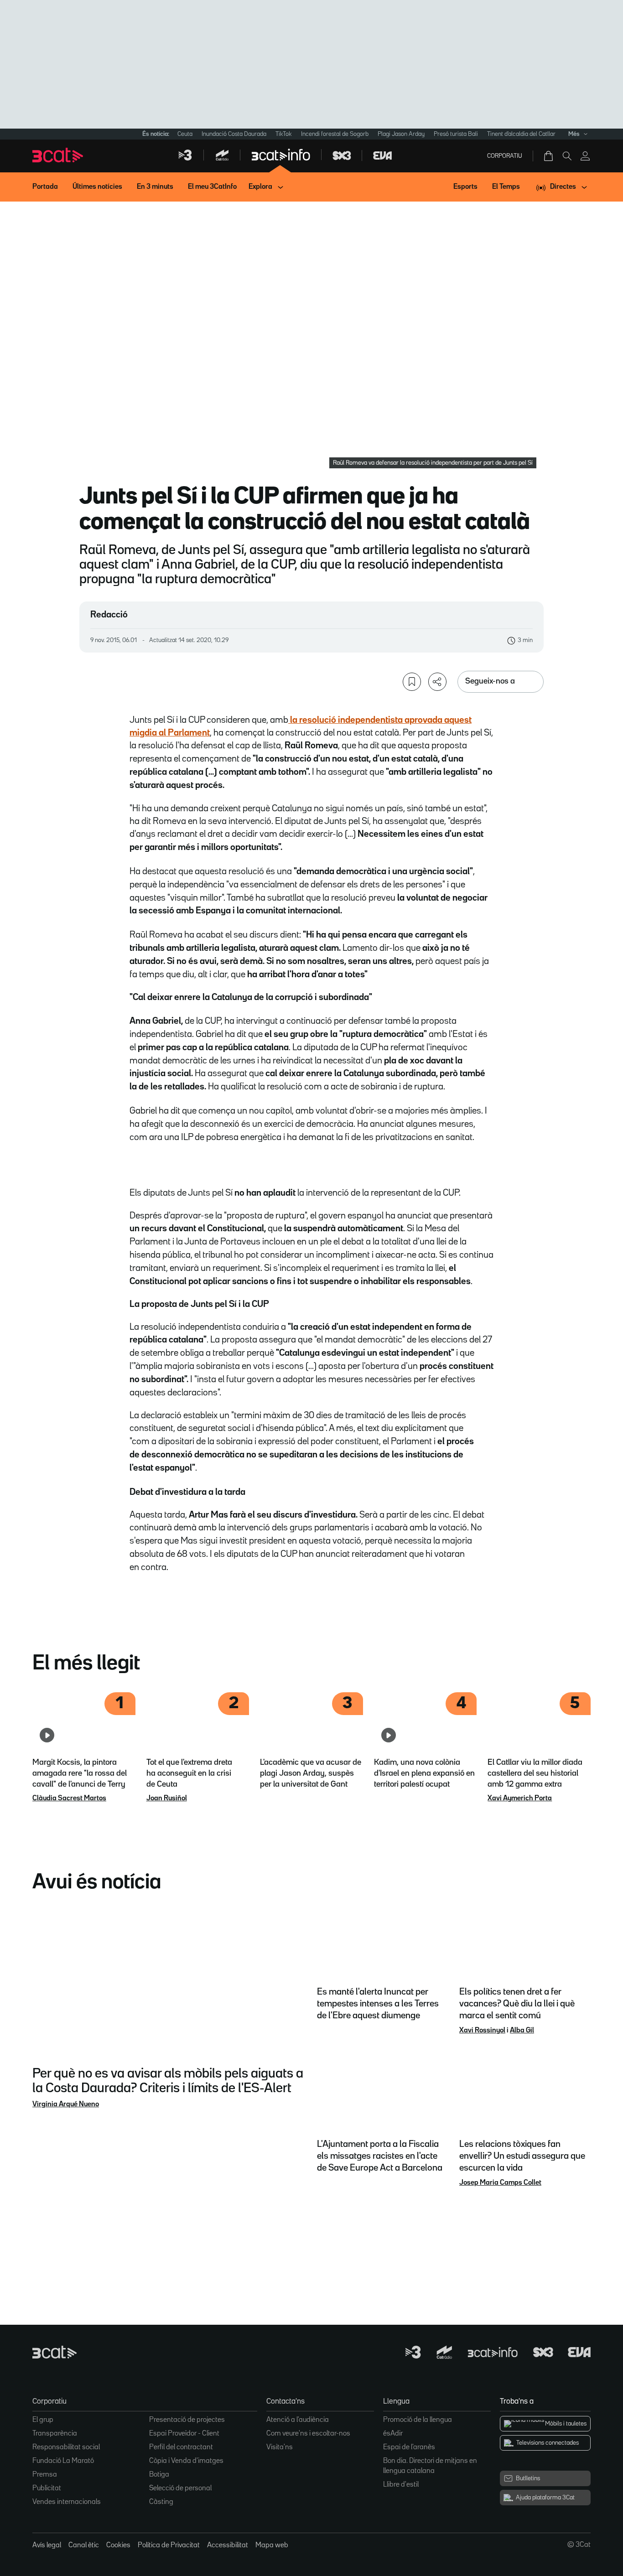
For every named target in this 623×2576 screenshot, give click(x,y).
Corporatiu (505, 156)
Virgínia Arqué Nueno (66, 2104)
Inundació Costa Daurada (234, 134)
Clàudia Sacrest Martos (69, 1799)
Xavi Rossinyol (482, 2031)
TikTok (284, 134)
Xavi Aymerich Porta (520, 1799)
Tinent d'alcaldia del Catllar (521, 134)
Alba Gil (522, 2031)
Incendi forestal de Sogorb (335, 134)
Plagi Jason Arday (401, 134)
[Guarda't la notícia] (412, 682)
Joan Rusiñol (167, 1799)
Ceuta (185, 134)
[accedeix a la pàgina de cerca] (567, 156)
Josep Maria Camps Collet (500, 2183)
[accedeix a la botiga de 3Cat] (549, 156)
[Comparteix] (437, 682)
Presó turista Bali (456, 134)
